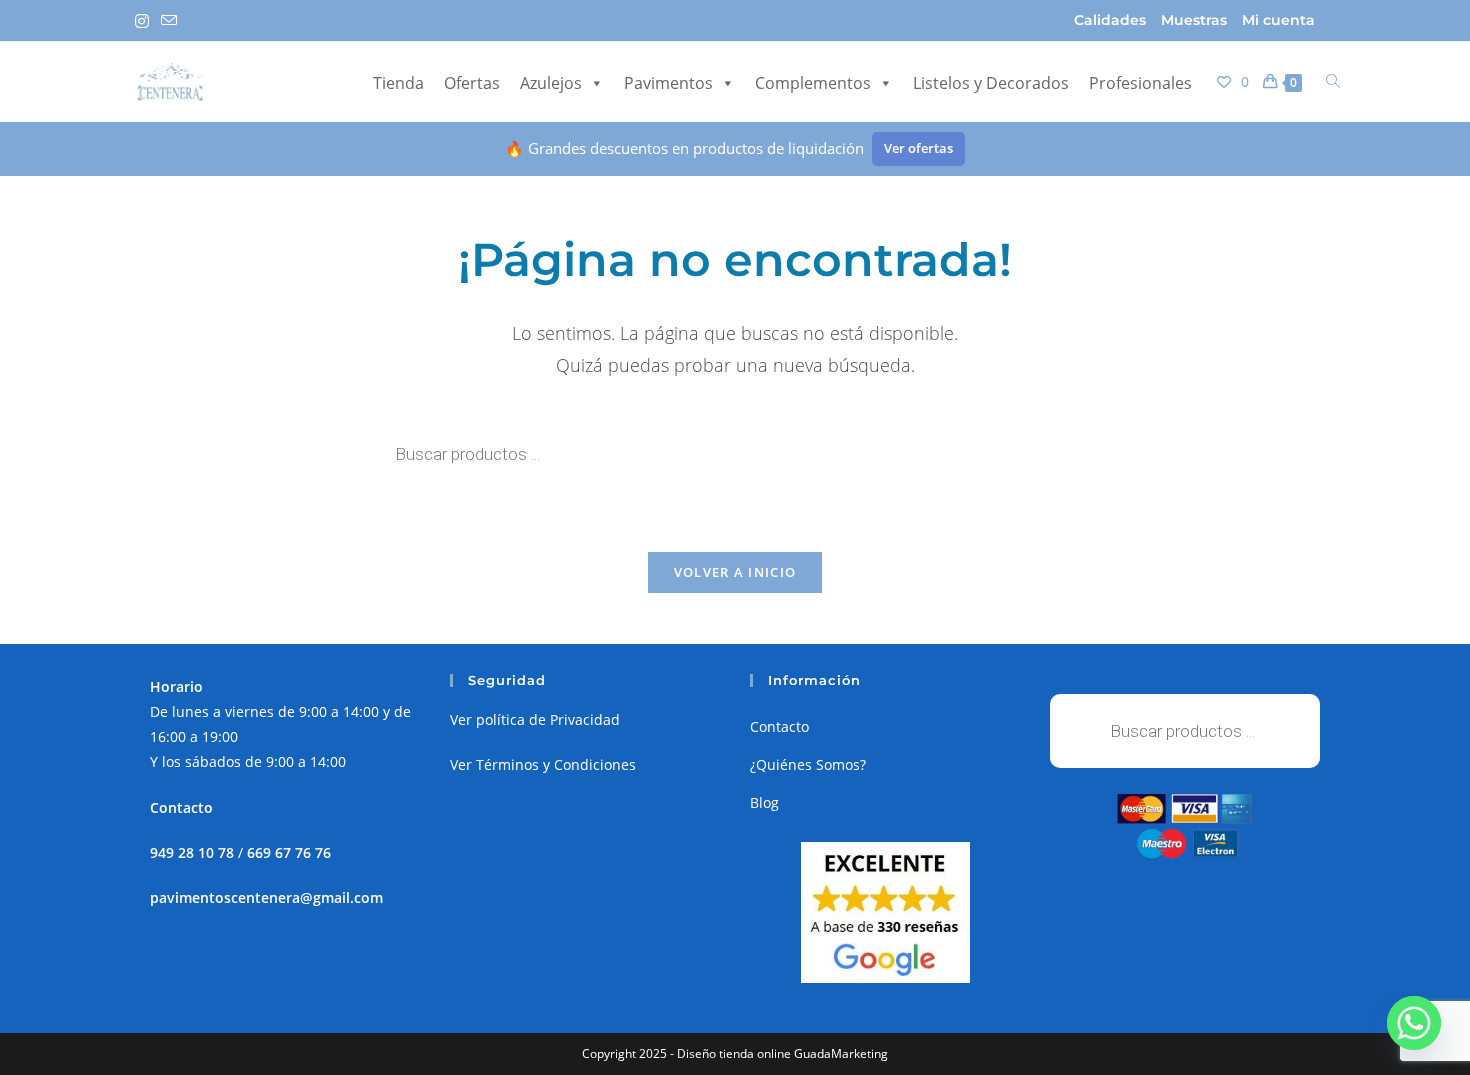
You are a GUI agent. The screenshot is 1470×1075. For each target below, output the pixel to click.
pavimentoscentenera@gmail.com (266, 897)
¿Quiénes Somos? (808, 764)
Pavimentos (668, 83)
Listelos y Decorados (991, 83)
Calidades (1110, 20)
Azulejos (551, 83)
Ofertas (472, 83)
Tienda (398, 83)
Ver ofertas (918, 148)
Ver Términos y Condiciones (543, 764)
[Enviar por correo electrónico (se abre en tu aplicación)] (169, 21)
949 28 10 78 (192, 852)
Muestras (1194, 20)
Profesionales (1140, 83)
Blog (764, 802)
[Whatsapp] (1414, 1023)
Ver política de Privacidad (535, 719)
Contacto (779, 726)
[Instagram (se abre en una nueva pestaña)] (145, 21)
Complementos (813, 83)
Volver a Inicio (735, 572)
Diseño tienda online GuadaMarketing (782, 1053)
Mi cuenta (1278, 20)
